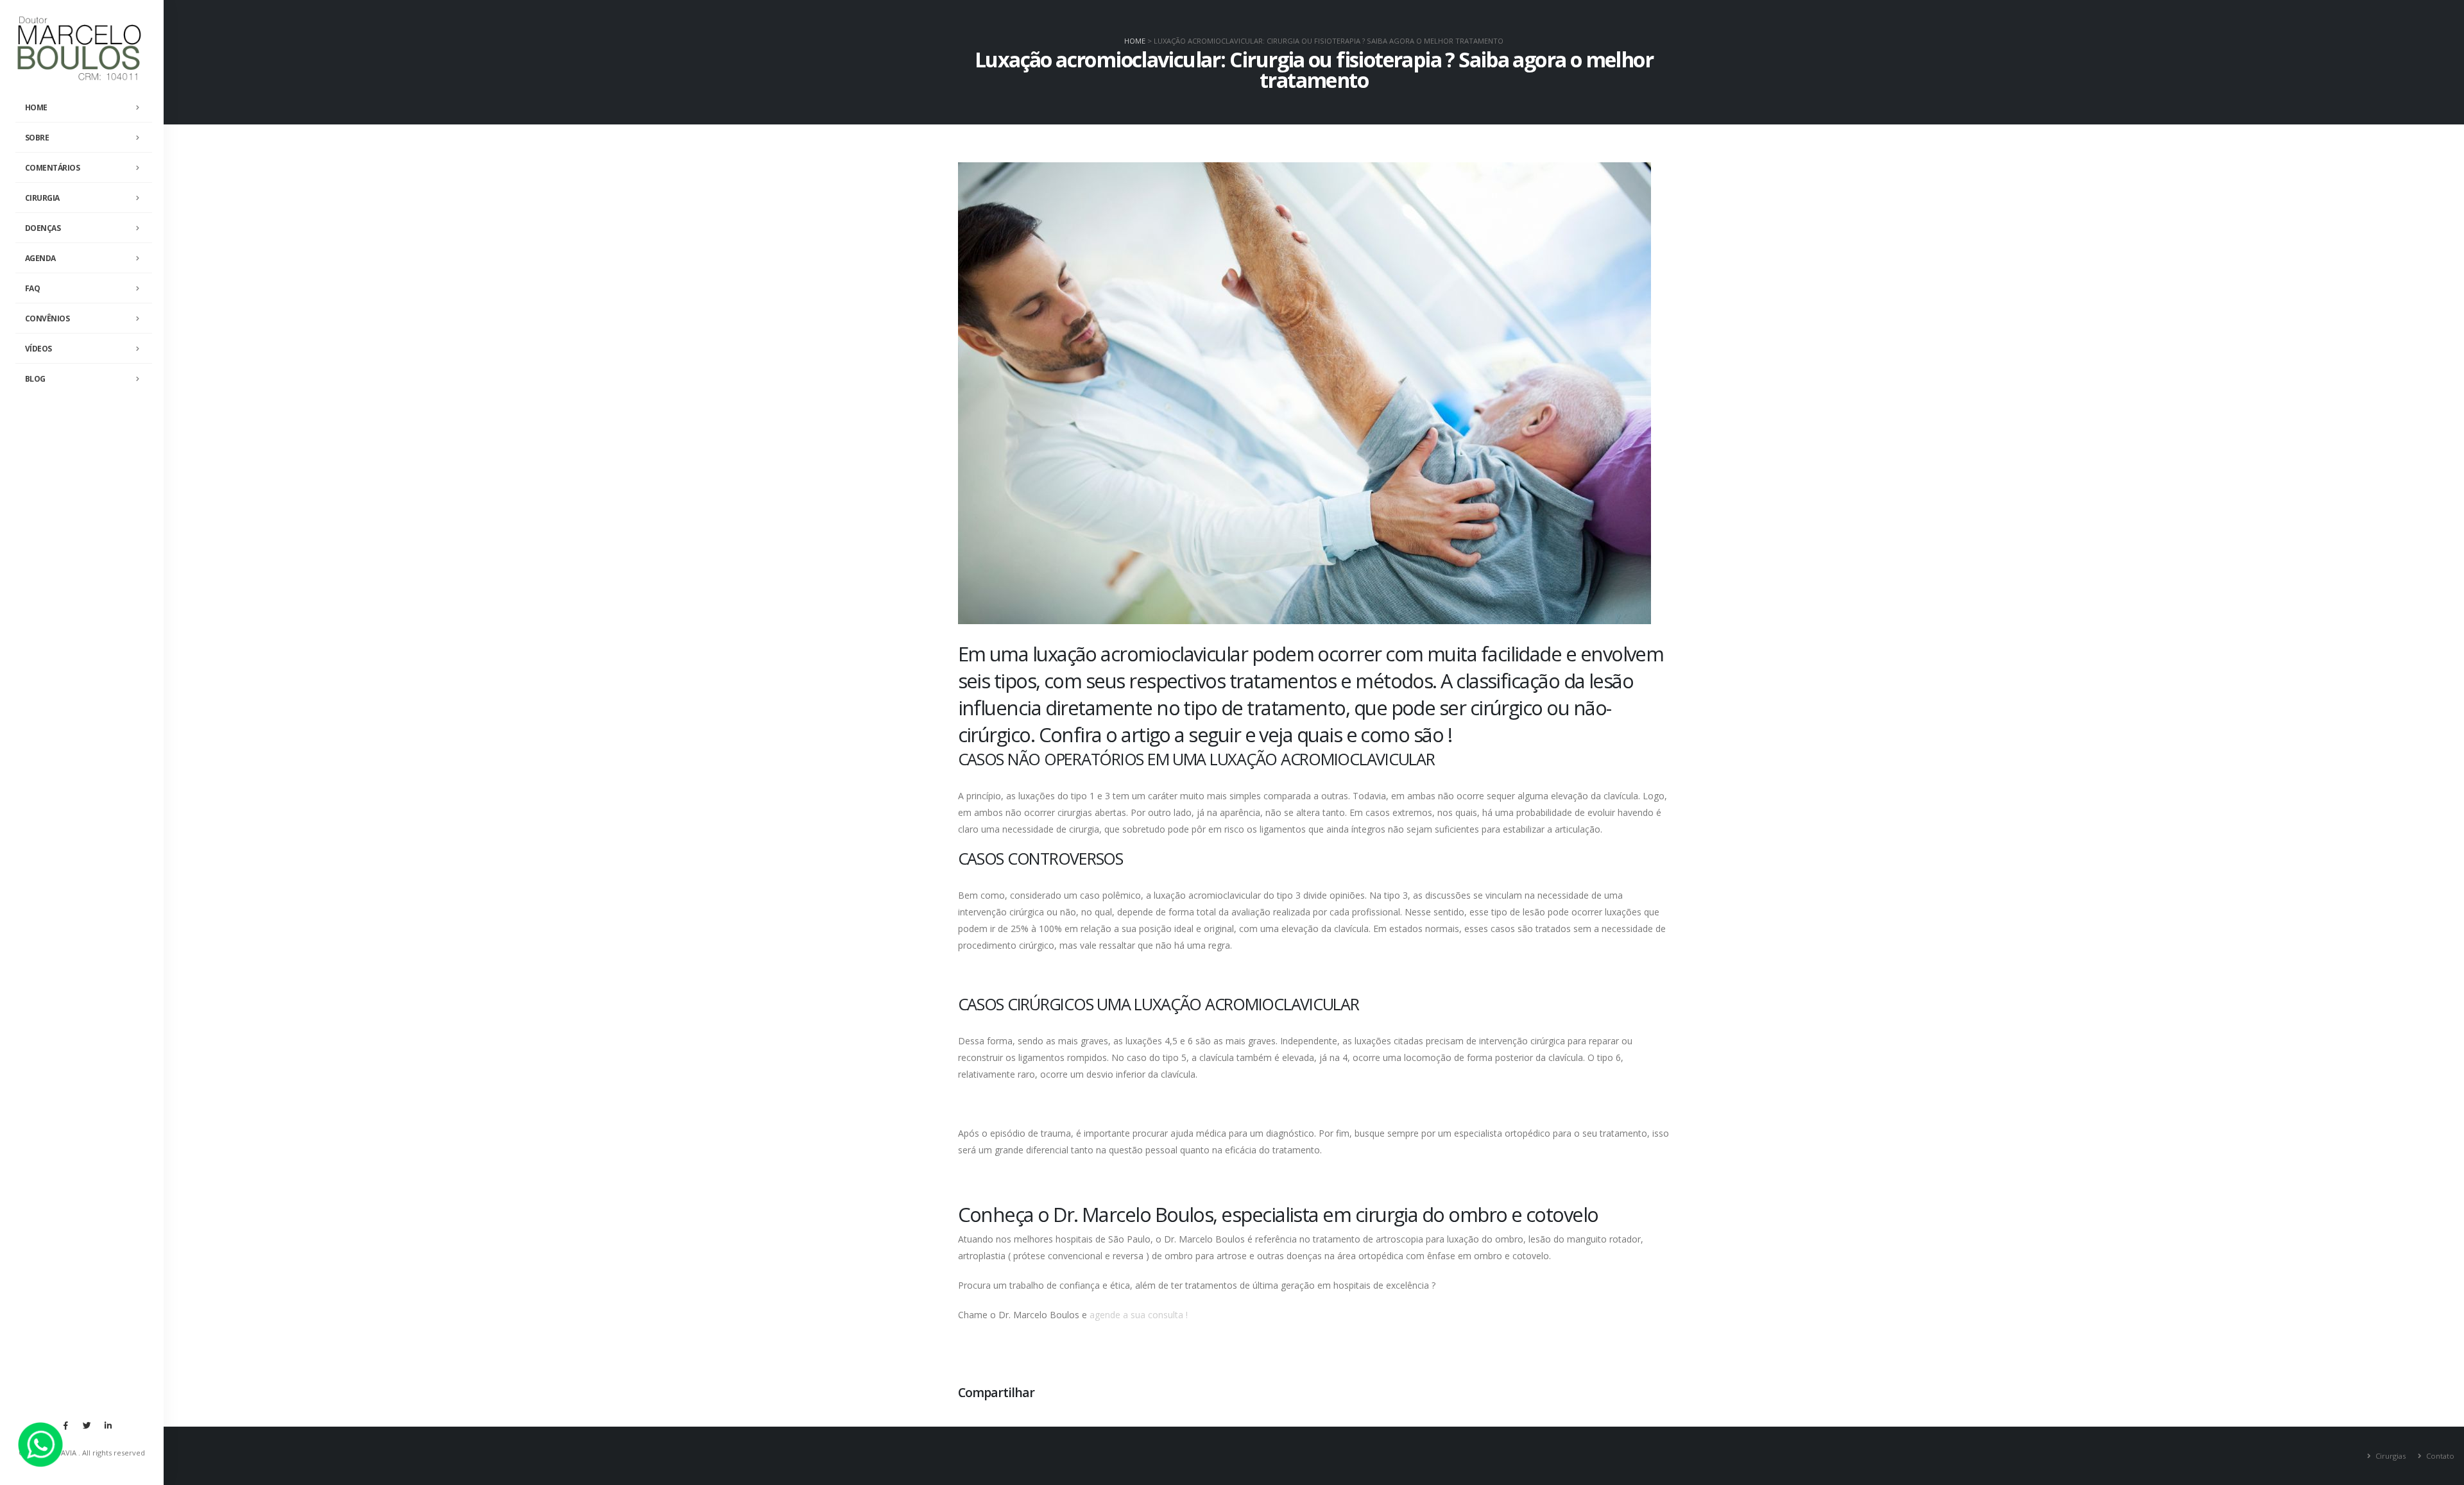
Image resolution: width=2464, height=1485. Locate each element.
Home (1135, 41)
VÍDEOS (38, 349)
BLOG (35, 379)
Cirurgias (2390, 1456)
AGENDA (40, 258)
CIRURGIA (42, 198)
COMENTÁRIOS (53, 168)
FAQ (33, 288)
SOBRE (37, 138)
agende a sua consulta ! (1139, 1315)
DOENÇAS (43, 228)
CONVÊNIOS (47, 318)
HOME (36, 107)
